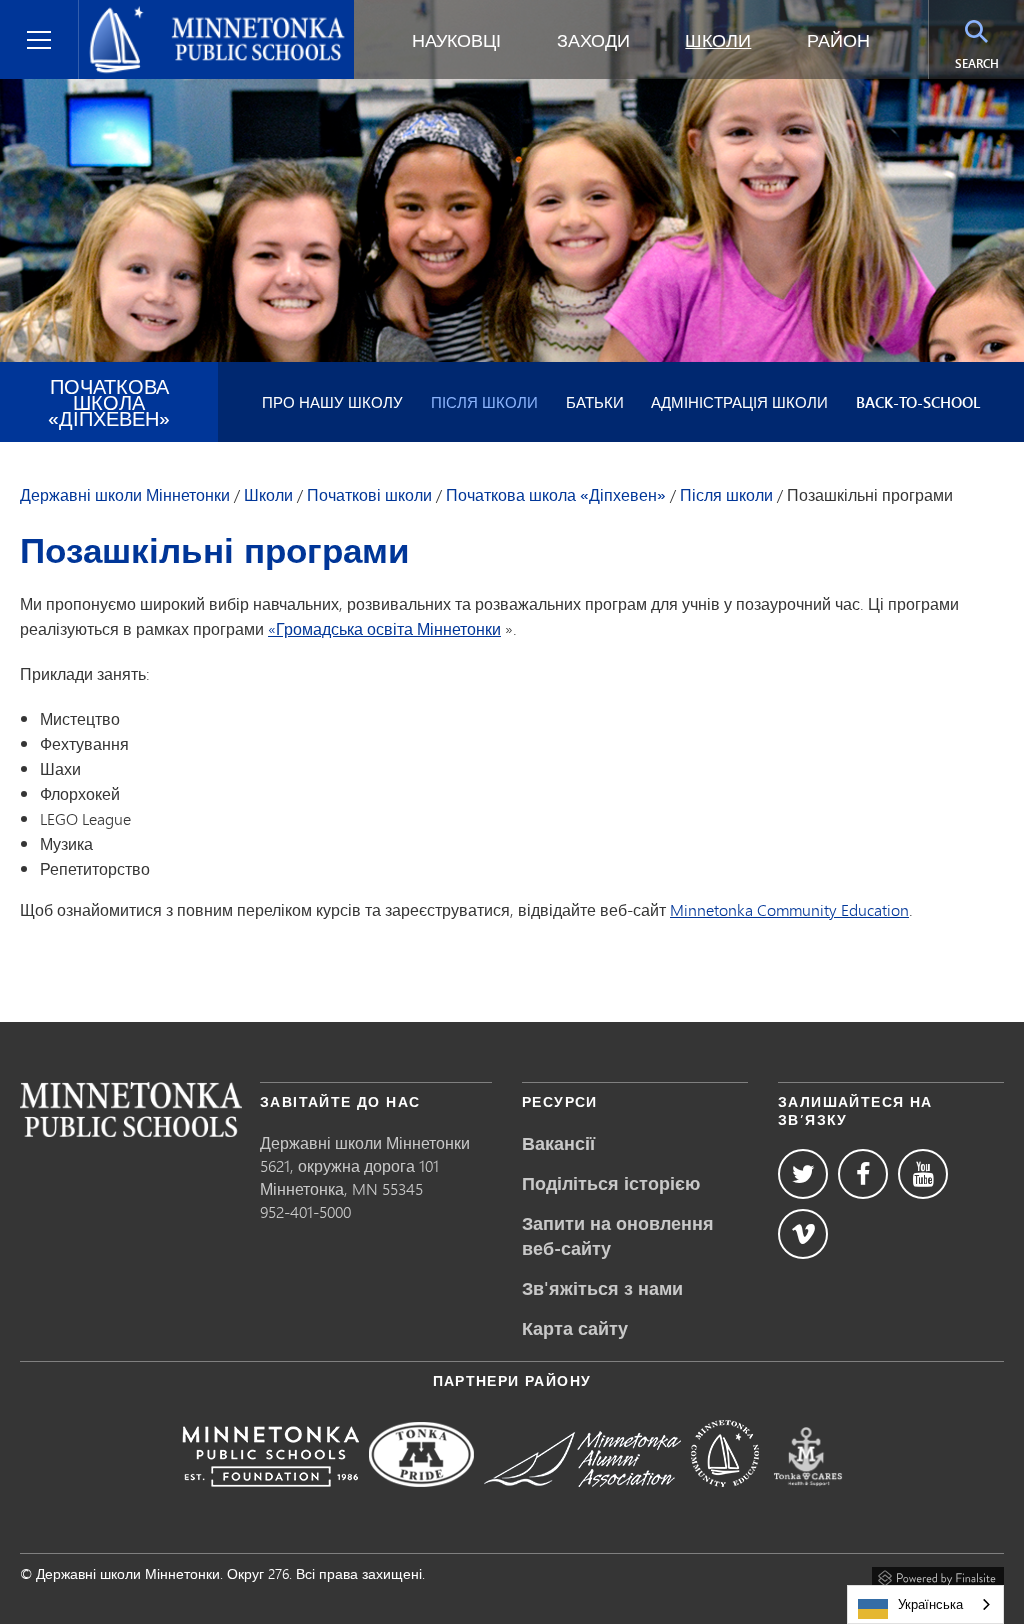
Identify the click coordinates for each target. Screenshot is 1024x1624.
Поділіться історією (611, 1183)
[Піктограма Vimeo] (803, 1234)
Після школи (484, 402)
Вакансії (558, 1143)
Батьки (595, 402)
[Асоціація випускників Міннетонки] (582, 1500)
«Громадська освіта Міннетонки (384, 628)
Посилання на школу (131, 1109)
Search (989, 63)
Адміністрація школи (739, 402)
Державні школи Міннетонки (198, 16)
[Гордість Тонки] (421, 1500)
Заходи (593, 40)
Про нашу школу (332, 402)
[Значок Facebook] (863, 1174)
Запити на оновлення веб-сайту (618, 1235)
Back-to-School (918, 402)
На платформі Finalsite (938, 1575)
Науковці (456, 40)
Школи (718, 40)
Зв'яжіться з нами (602, 1288)
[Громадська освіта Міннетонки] (725, 1500)
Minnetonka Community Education (789, 909)
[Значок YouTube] (923, 1174)
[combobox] (925, 1604)
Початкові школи (369, 495)
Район (838, 40)
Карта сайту (575, 1328)
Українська (930, 1604)
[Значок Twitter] (803, 1174)
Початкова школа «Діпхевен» (109, 401)
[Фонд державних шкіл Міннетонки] (270, 1500)
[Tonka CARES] (808, 1500)
